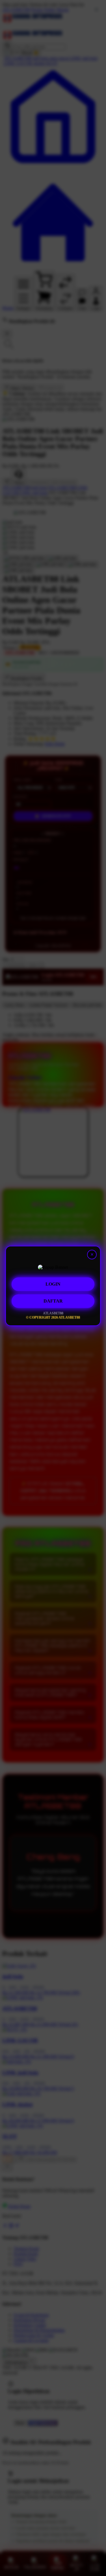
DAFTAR (53, 1303)
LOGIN (53, 1286)
